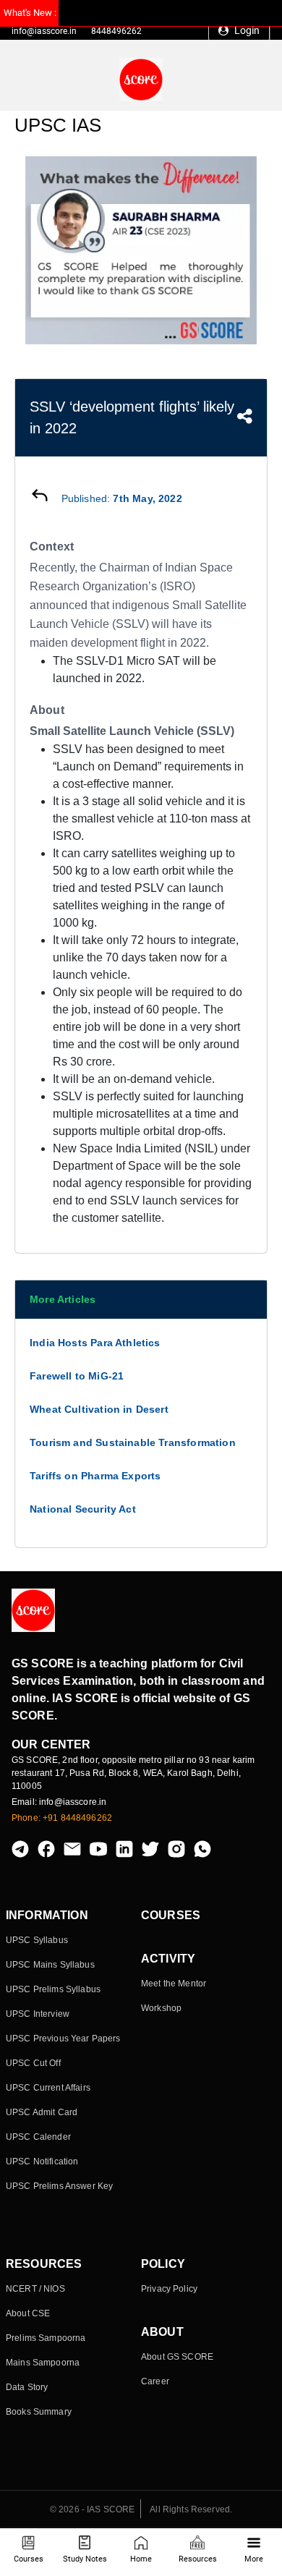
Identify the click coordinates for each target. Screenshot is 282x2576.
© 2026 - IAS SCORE (93, 2509)
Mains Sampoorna (43, 2363)
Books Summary (39, 2412)
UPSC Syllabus (37, 1940)
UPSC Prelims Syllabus (53, 1989)
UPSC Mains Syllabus (50, 1965)
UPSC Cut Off (33, 2063)
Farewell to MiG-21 (77, 1376)
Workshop (161, 2008)
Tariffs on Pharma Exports (95, 1476)
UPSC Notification (42, 2161)
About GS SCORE (177, 2357)
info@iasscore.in (44, 31)
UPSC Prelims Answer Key (59, 2186)
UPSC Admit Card (42, 2112)
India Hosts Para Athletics (95, 1343)
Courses (29, 2559)
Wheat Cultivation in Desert (99, 1409)
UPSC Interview (38, 2014)
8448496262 (116, 31)
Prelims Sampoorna (46, 2338)
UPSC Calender (38, 2137)
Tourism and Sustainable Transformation (133, 1442)
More (254, 2559)
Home (141, 2559)
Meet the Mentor (174, 1984)
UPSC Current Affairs (48, 2088)
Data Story (27, 2387)
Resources (198, 2559)
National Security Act (83, 1509)
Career (155, 2381)
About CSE (28, 2313)
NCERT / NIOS (35, 2289)
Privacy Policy (169, 2289)
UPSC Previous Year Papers (63, 2039)
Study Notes (85, 2559)
